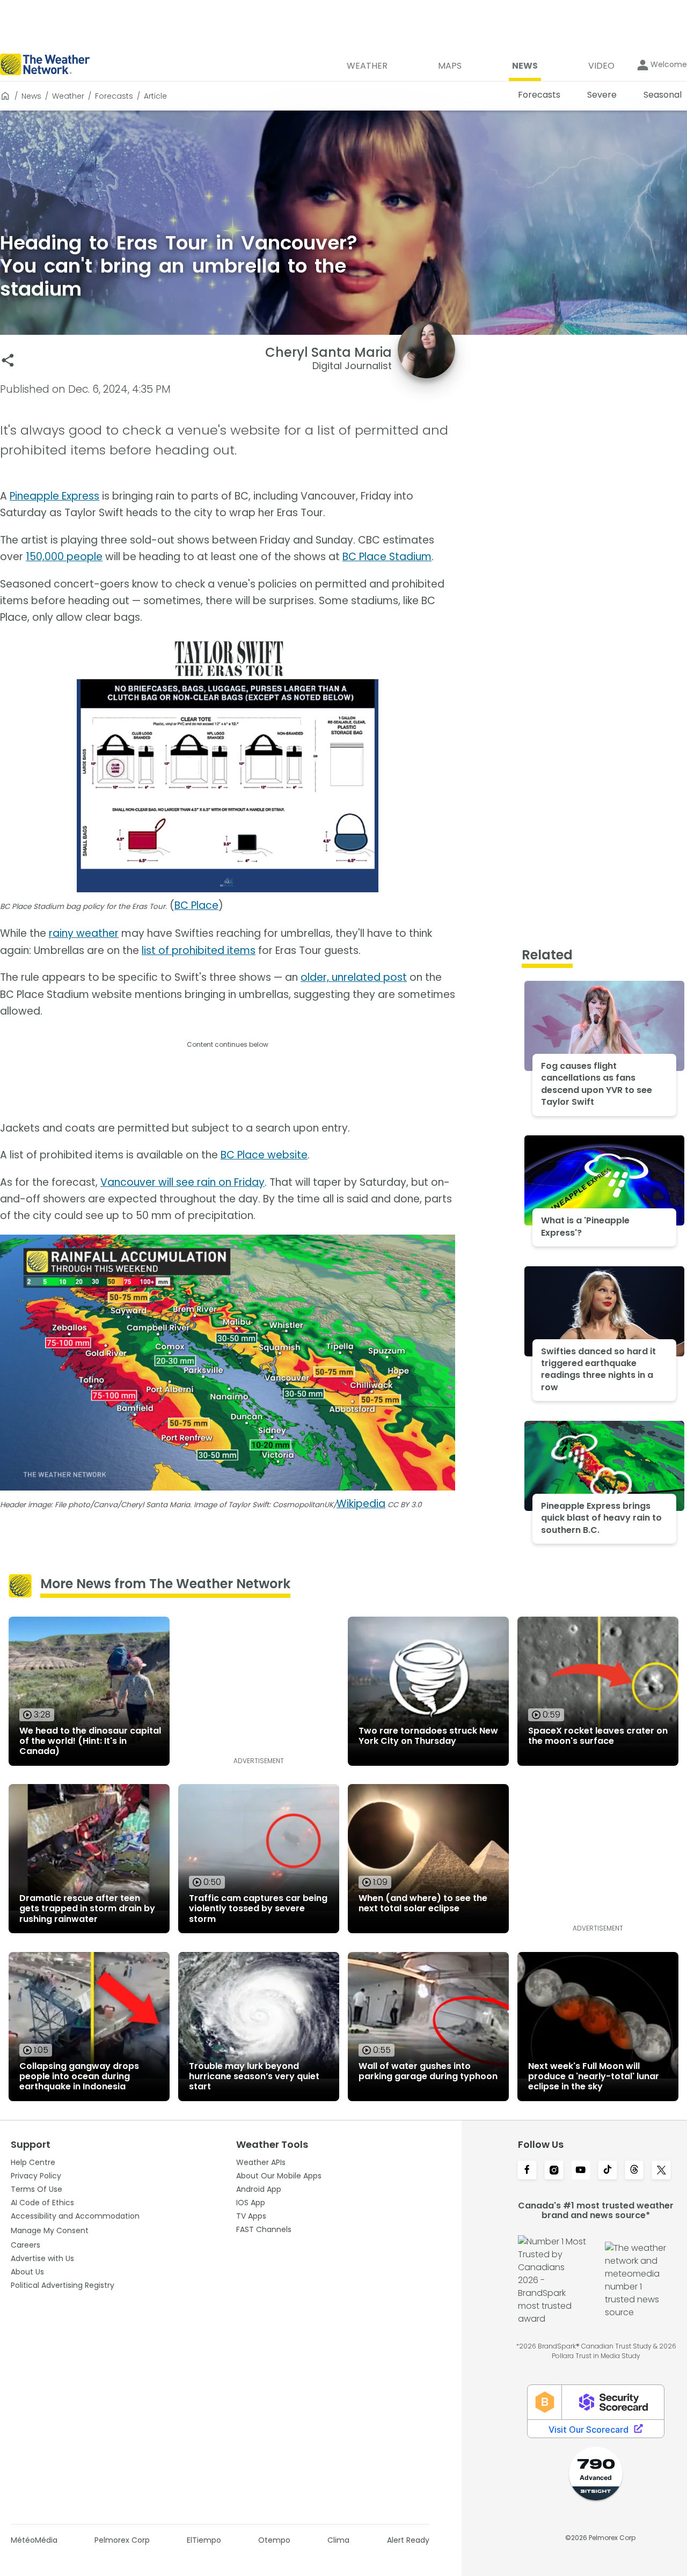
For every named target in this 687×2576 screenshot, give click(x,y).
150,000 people (64, 557)
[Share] (8, 360)
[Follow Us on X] (661, 2171)
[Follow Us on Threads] (634, 2171)
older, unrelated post (354, 977)
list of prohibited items (199, 951)
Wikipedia (361, 1504)
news (31, 96)
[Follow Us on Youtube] (581, 2171)
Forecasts (114, 96)
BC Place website (264, 1155)
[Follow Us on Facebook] (527, 2171)
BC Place (196, 905)
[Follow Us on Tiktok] (608, 2171)
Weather (68, 96)
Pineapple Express (54, 496)
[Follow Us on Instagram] (554, 2171)
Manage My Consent (50, 2230)
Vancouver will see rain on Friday (182, 1182)
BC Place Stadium (387, 557)
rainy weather (84, 933)
